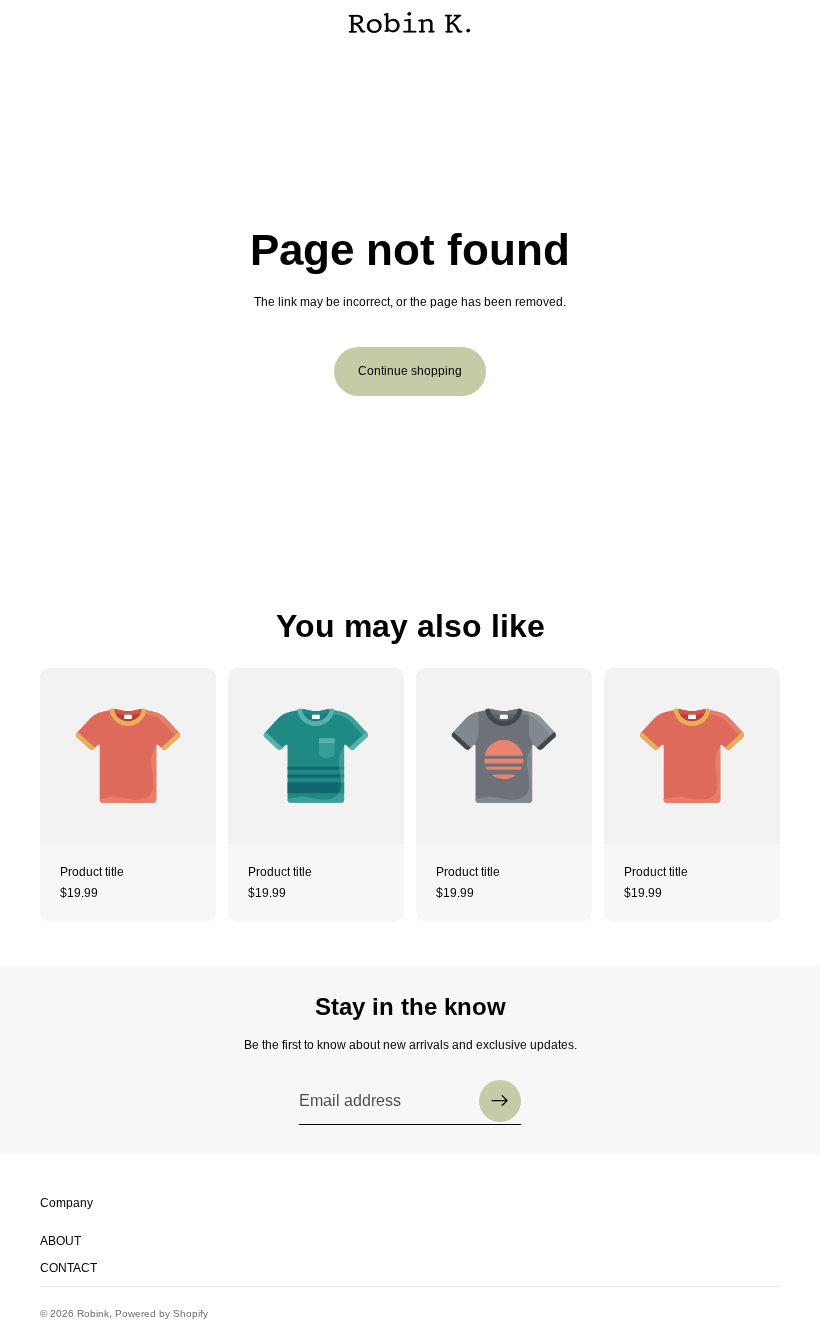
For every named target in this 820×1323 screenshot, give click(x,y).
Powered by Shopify (161, 1313)
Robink (93, 1313)
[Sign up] (500, 1101)
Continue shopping (410, 371)
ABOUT (60, 1241)
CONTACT (68, 1268)
